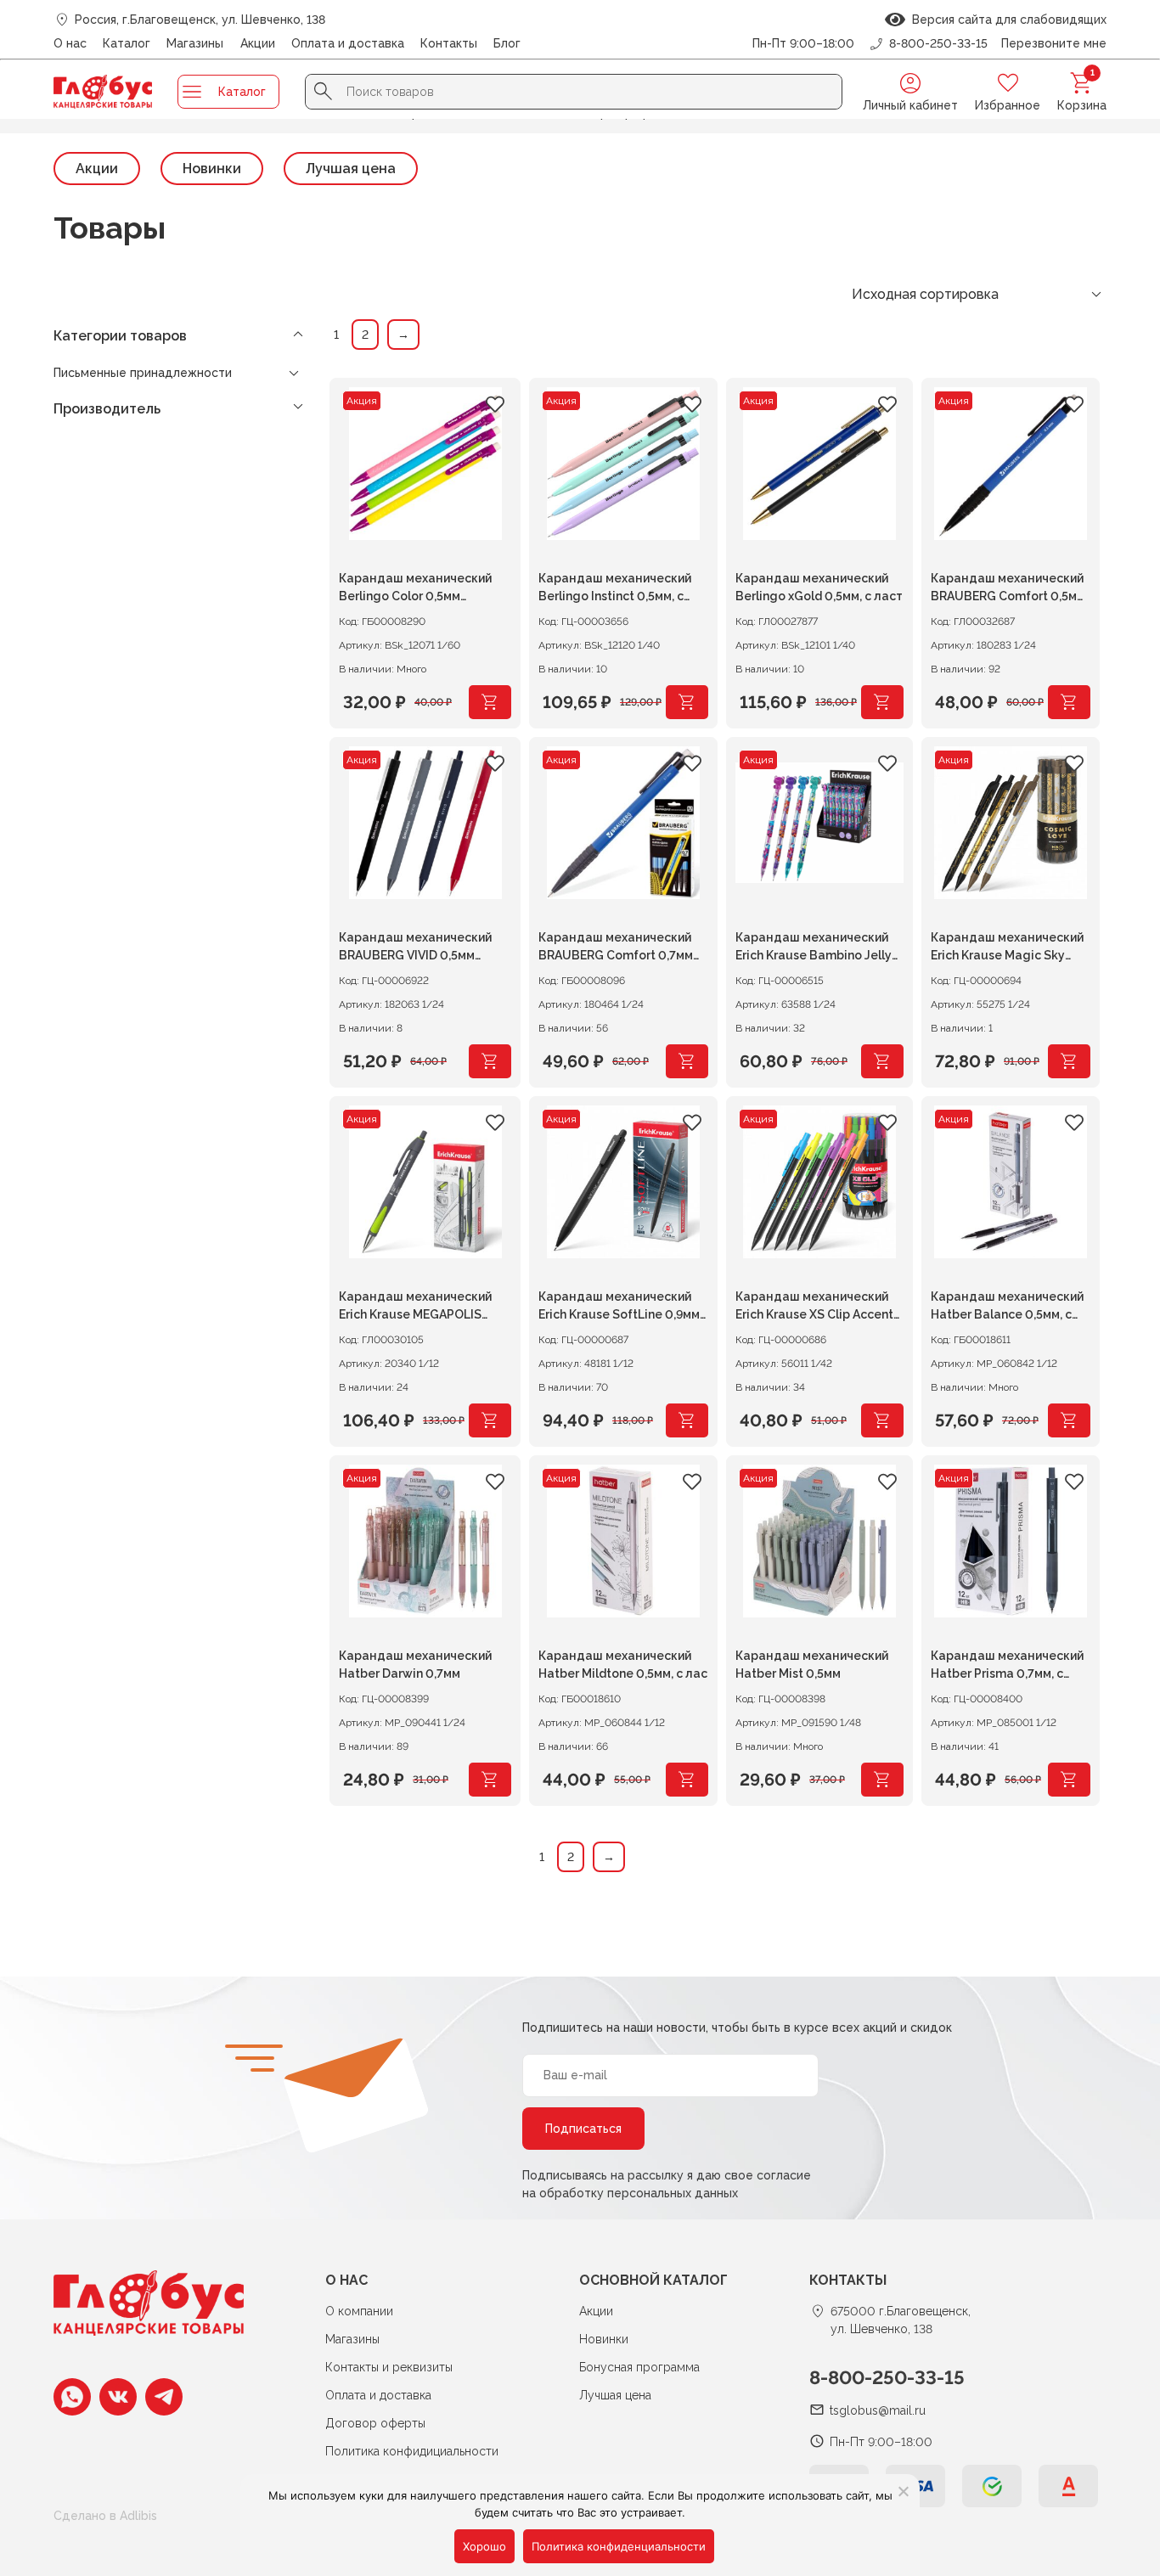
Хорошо (484, 2546)
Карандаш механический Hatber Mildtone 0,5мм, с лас (623, 1665)
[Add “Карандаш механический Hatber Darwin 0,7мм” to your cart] (490, 1780)
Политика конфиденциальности (619, 2546)
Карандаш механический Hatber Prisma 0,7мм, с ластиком (1007, 1667)
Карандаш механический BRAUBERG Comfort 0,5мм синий (1008, 590)
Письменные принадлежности (143, 373)
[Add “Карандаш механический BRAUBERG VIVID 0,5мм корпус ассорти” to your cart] (490, 1061)
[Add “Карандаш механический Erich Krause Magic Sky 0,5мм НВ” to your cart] (1069, 1061)
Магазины (195, 43)
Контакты (449, 43)
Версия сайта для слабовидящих (1006, 20)
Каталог (127, 43)
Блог (507, 43)
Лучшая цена (351, 169)
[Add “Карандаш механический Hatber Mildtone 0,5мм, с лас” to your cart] (687, 1780)
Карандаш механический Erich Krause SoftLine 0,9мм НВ (619, 1308)
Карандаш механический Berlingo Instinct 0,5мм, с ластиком (615, 590)
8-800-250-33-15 (887, 2377)
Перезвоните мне (1054, 43)
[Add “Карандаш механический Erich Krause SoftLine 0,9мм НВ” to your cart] (687, 1420)
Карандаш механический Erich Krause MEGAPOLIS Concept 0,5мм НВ (415, 1308)
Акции (258, 43)
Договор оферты (375, 2423)
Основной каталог (653, 2280)
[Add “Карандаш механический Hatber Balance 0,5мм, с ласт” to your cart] (1069, 1420)
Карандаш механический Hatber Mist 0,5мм (812, 1665)
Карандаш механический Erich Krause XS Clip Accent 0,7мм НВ (814, 1308)
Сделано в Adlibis (105, 2516)
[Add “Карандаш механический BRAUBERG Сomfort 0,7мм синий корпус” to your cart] (687, 1061)
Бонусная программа (639, 2367)
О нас (70, 43)
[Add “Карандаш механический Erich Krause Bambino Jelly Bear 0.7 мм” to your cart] (882, 1061)
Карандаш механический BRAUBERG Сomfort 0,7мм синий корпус (616, 949)
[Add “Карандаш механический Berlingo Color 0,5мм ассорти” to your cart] (490, 702)
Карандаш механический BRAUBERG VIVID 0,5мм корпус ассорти (415, 949)
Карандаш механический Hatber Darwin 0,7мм (415, 1665)
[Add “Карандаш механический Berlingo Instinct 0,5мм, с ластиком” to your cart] (687, 702)
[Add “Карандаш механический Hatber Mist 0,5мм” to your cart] (882, 1780)
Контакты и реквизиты (389, 2367)
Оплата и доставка (348, 43)
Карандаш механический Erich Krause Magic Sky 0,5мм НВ (1007, 949)
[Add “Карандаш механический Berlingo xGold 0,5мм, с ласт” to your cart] (882, 702)
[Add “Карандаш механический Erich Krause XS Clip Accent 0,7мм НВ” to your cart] (882, 1420)
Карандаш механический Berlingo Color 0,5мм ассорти (415, 590)
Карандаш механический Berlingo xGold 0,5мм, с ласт (819, 587)
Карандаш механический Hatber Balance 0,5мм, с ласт (1007, 1308)
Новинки (212, 169)
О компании (359, 2311)
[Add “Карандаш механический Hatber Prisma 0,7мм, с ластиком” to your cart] (1069, 1780)
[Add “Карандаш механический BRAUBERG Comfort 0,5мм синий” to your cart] (1069, 702)
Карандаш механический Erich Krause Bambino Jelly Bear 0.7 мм (814, 949)
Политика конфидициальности (412, 2451)
